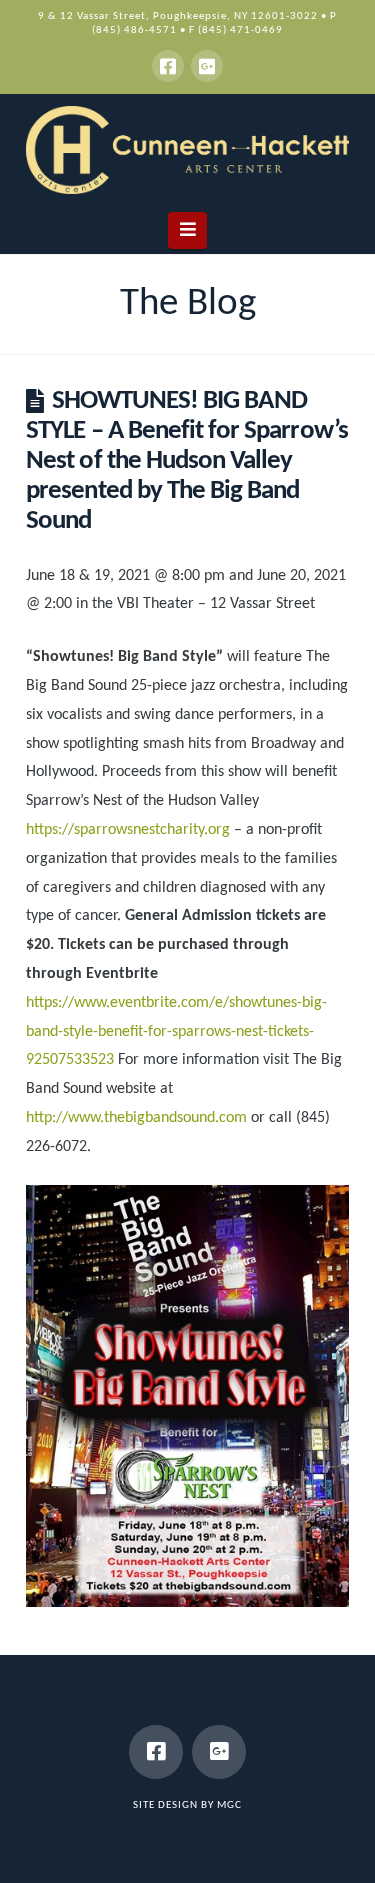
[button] (187, 230)
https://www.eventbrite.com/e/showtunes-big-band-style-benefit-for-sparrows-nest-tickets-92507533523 (176, 1032)
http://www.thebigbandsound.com (136, 1118)
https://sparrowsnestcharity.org (128, 830)
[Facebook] (168, 66)
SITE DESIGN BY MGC (187, 1805)
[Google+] (207, 66)
